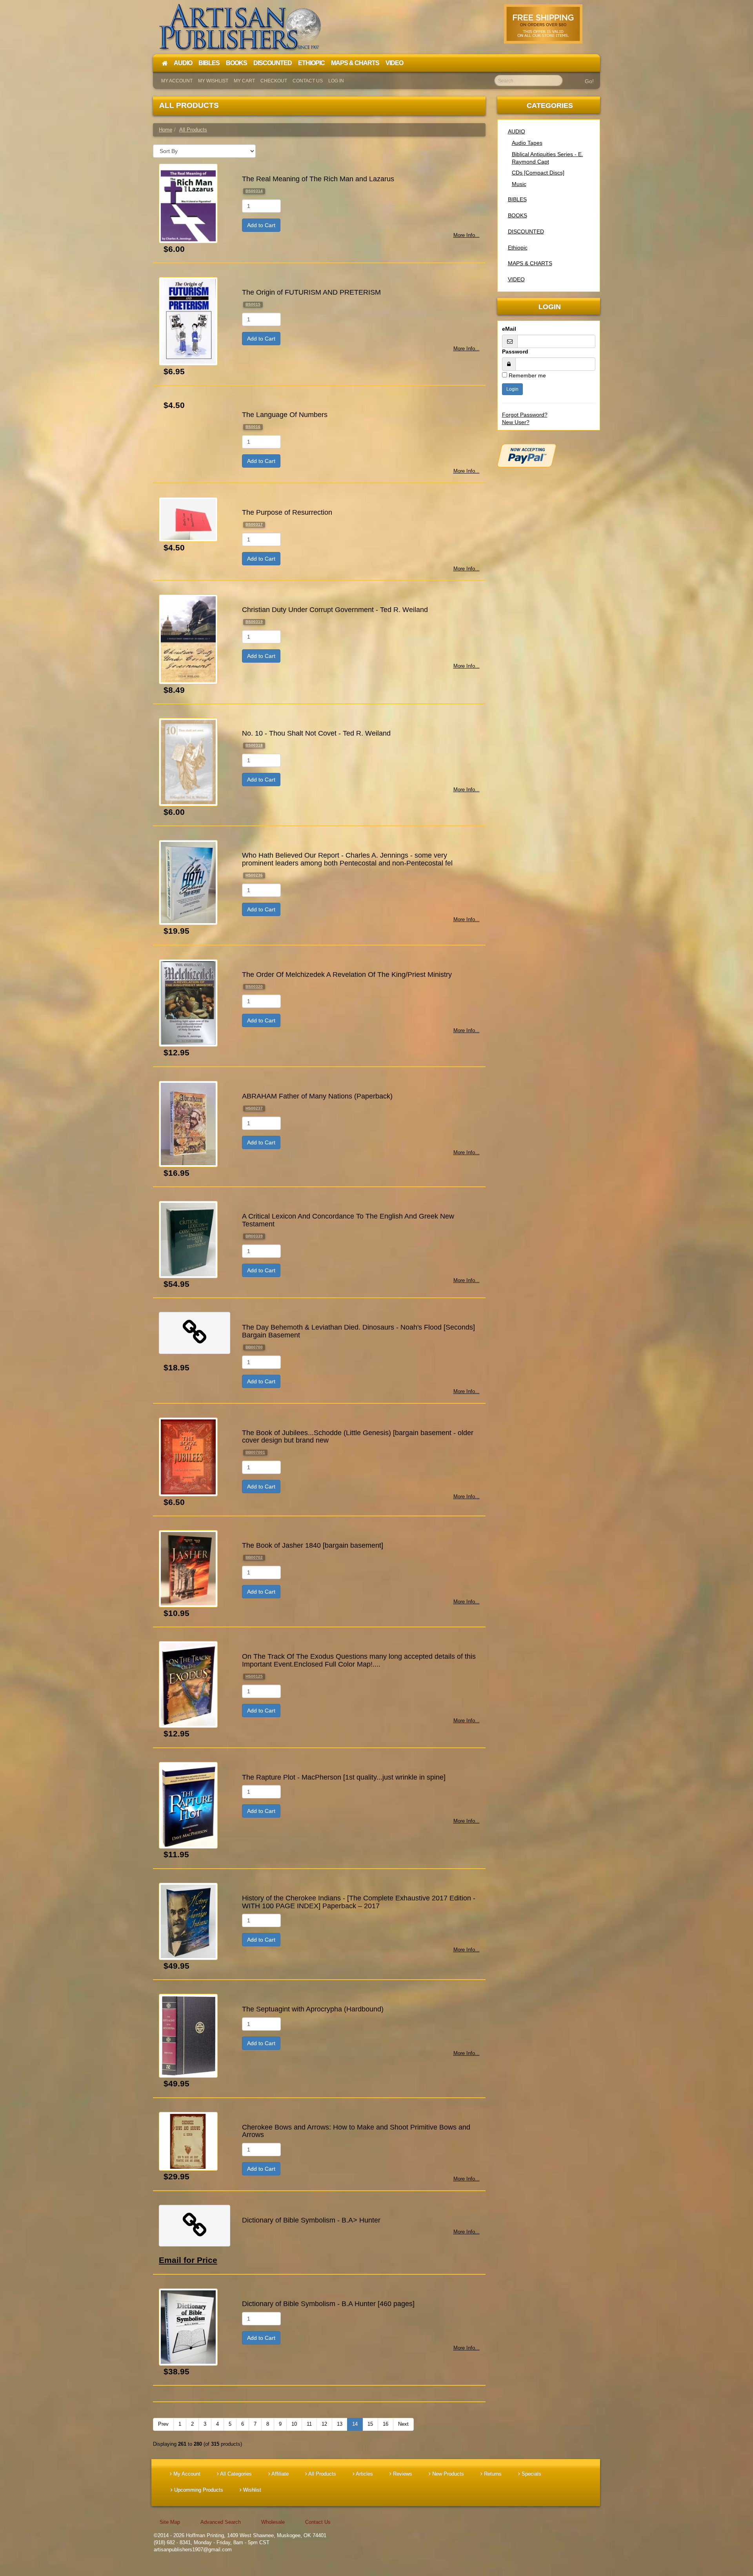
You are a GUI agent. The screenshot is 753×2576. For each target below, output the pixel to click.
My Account (177, 81)
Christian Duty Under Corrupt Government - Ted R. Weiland (335, 610)
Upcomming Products (198, 2490)
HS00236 (254, 875)
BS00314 (254, 191)
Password (515, 352)
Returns (492, 2474)
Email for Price (188, 2260)
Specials (531, 2474)
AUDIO (517, 131)
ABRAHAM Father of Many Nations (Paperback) (317, 1096)
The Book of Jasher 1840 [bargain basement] (313, 1545)
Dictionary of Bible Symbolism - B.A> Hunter (311, 2220)
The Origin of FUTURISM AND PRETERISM (311, 292)
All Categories (235, 2474)
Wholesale (273, 2522)
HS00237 (254, 1108)
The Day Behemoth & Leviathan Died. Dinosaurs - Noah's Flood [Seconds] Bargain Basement (358, 1331)
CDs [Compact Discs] (538, 173)
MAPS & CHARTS (530, 263)
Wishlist (251, 2490)
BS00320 (254, 986)
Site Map (170, 2522)
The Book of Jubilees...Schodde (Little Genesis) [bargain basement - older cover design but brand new (358, 1437)
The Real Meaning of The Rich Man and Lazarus (318, 179)
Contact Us (308, 81)
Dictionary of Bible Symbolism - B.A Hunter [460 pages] (328, 2304)
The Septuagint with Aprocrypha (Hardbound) (313, 2009)
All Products (322, 2474)
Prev (163, 2424)
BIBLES (517, 199)
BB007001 (255, 1452)
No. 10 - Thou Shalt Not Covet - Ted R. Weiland (316, 733)
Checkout (274, 81)
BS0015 (253, 304)
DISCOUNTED (526, 231)
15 (370, 2424)
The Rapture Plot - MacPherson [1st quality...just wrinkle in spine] (344, 1777)
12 (324, 2424)
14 (355, 2424)
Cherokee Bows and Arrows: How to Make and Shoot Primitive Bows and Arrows (356, 2131)
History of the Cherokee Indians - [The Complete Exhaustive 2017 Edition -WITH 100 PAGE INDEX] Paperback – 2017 (359, 1902)
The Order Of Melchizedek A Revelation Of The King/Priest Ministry (347, 975)
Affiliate (279, 2474)
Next (403, 2424)
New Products (447, 2474)
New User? (516, 422)
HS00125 (254, 1676)
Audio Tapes (527, 143)
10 (294, 2424)
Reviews (402, 2474)
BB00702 (254, 1557)
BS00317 (254, 524)
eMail (509, 329)
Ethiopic (518, 248)
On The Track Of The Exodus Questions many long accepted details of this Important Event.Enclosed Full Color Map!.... (359, 1660)
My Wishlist (213, 81)
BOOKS (517, 215)
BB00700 (254, 1347)
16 (386, 2424)
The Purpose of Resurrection (287, 512)
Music (519, 184)
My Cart (244, 81)
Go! (589, 81)
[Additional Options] (549, 455)
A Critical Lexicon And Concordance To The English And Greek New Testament (348, 1220)
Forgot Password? (525, 415)
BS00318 (254, 745)
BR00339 (254, 1236)
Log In (336, 81)
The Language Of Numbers (285, 415)
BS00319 (254, 622)
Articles (364, 2474)
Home (166, 130)
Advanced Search (221, 2522)
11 (309, 2424)
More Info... (467, 235)
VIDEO (516, 279)
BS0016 (253, 427)
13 (340, 2424)
